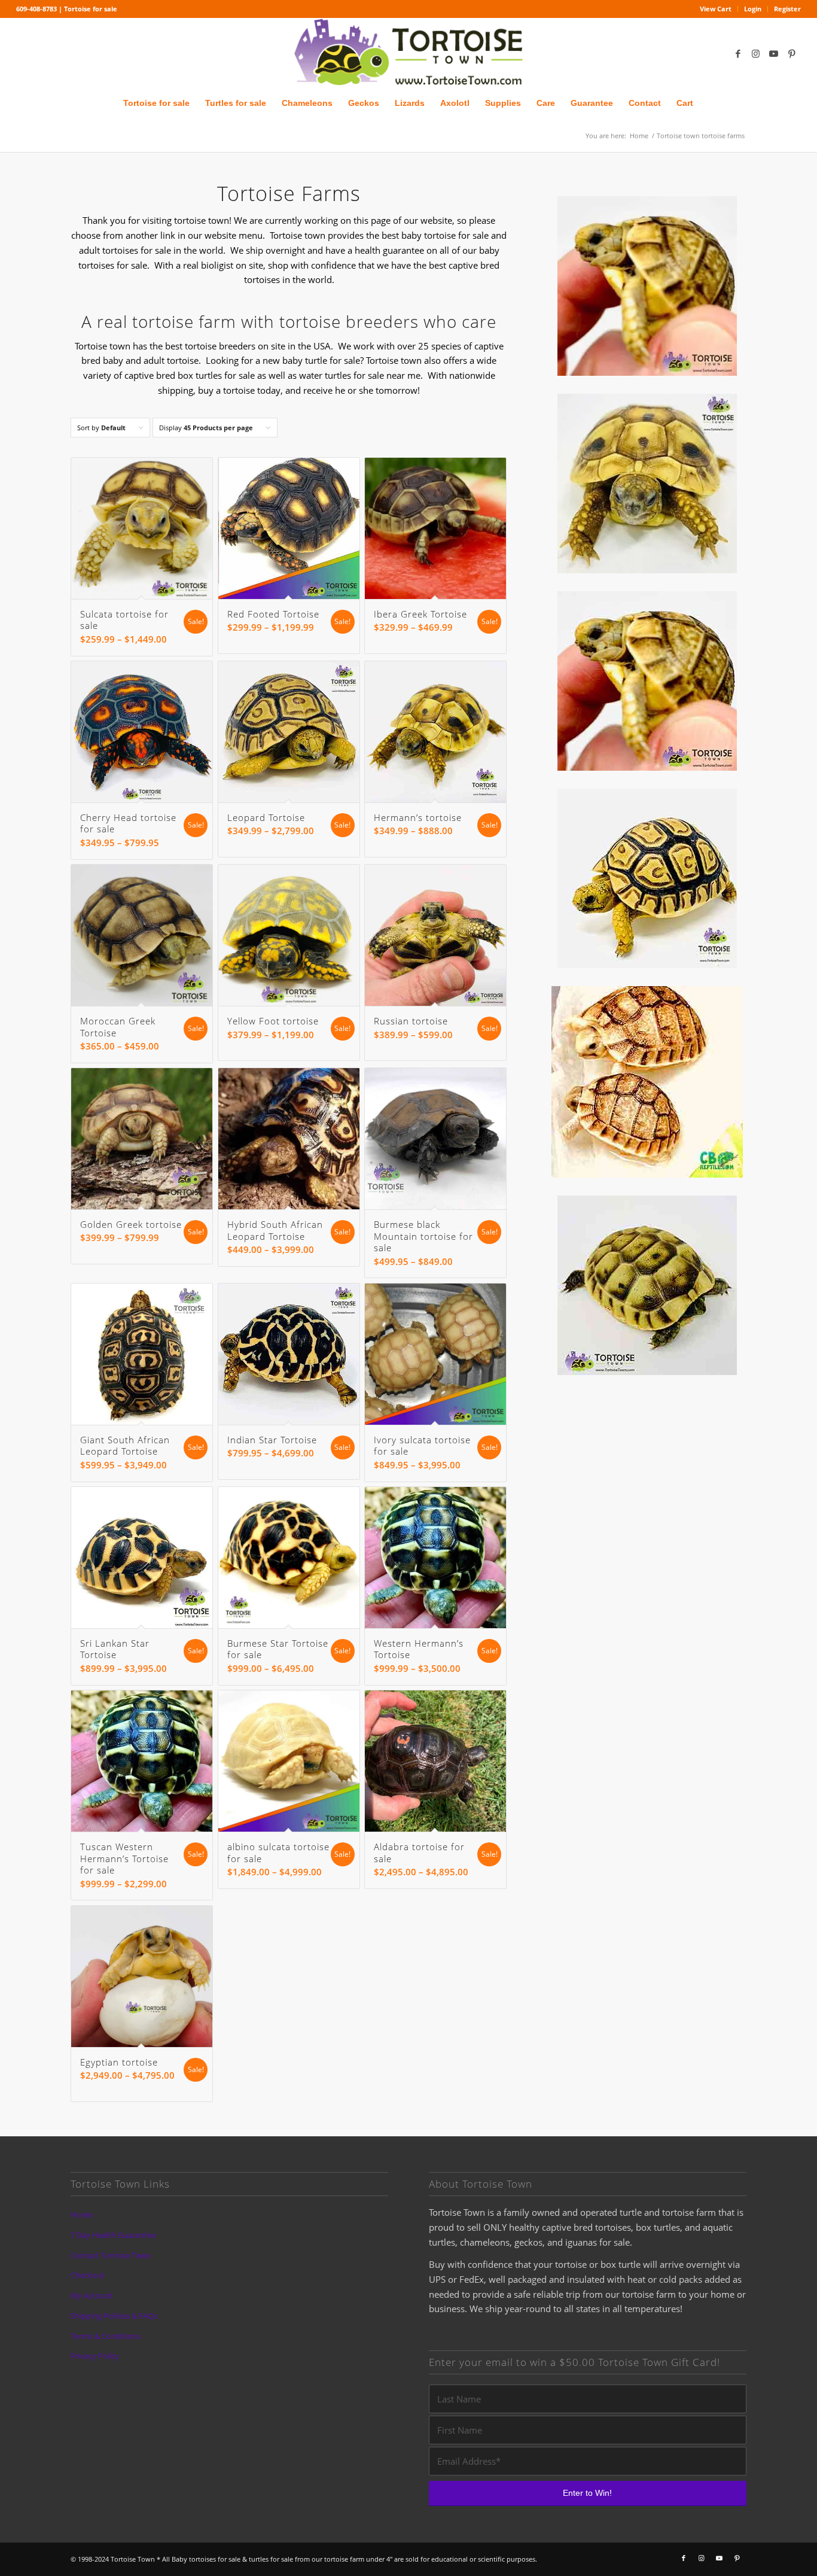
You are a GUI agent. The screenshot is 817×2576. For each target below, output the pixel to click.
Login (753, 9)
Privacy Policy (95, 2356)
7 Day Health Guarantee (113, 2235)
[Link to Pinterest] (792, 53)
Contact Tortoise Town (111, 2255)
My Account (92, 2295)
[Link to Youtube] (774, 53)
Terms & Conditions (106, 2336)
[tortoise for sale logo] (408, 53)
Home (82, 2215)
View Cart (716, 9)
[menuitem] (716, 9)
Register (787, 9)
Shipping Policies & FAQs (114, 2316)
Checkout (88, 2275)
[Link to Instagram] (756, 53)
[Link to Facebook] (738, 53)
